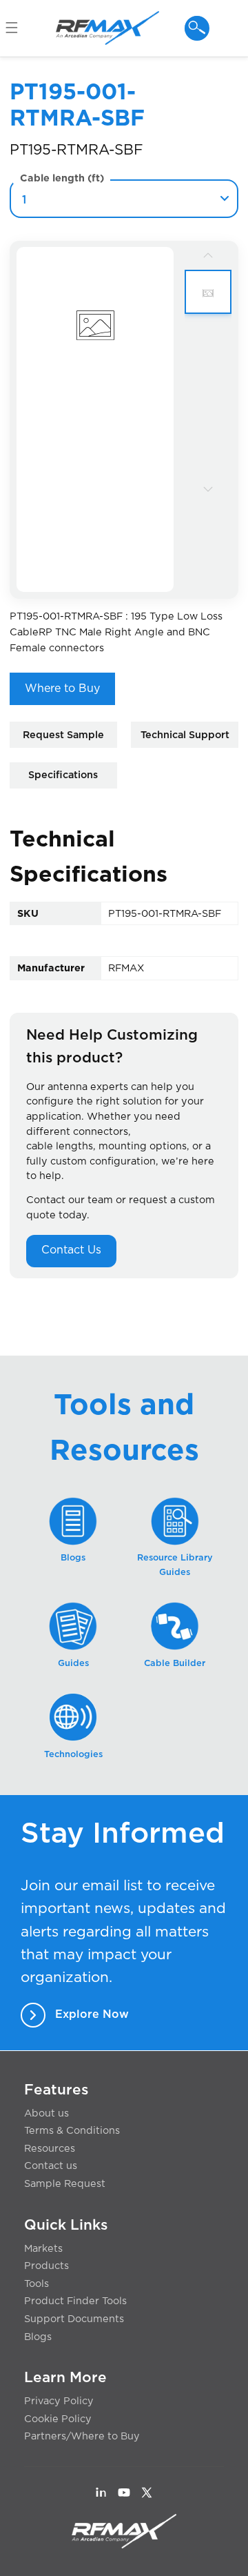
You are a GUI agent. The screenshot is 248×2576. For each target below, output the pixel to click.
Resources (50, 2149)
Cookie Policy (58, 2419)
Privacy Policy (59, 2401)
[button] (18, 28)
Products (46, 2266)
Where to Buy (62, 688)
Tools (37, 2284)
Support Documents (74, 2319)
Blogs (38, 2337)
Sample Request (65, 2184)
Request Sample (63, 735)
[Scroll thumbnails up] (208, 255)
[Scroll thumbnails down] (208, 488)
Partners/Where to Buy (82, 2436)
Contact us (51, 2166)
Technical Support (185, 735)
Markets (43, 2249)
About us (46, 2113)
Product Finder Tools (75, 2301)
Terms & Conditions (72, 2131)
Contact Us (71, 1250)
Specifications (63, 775)
